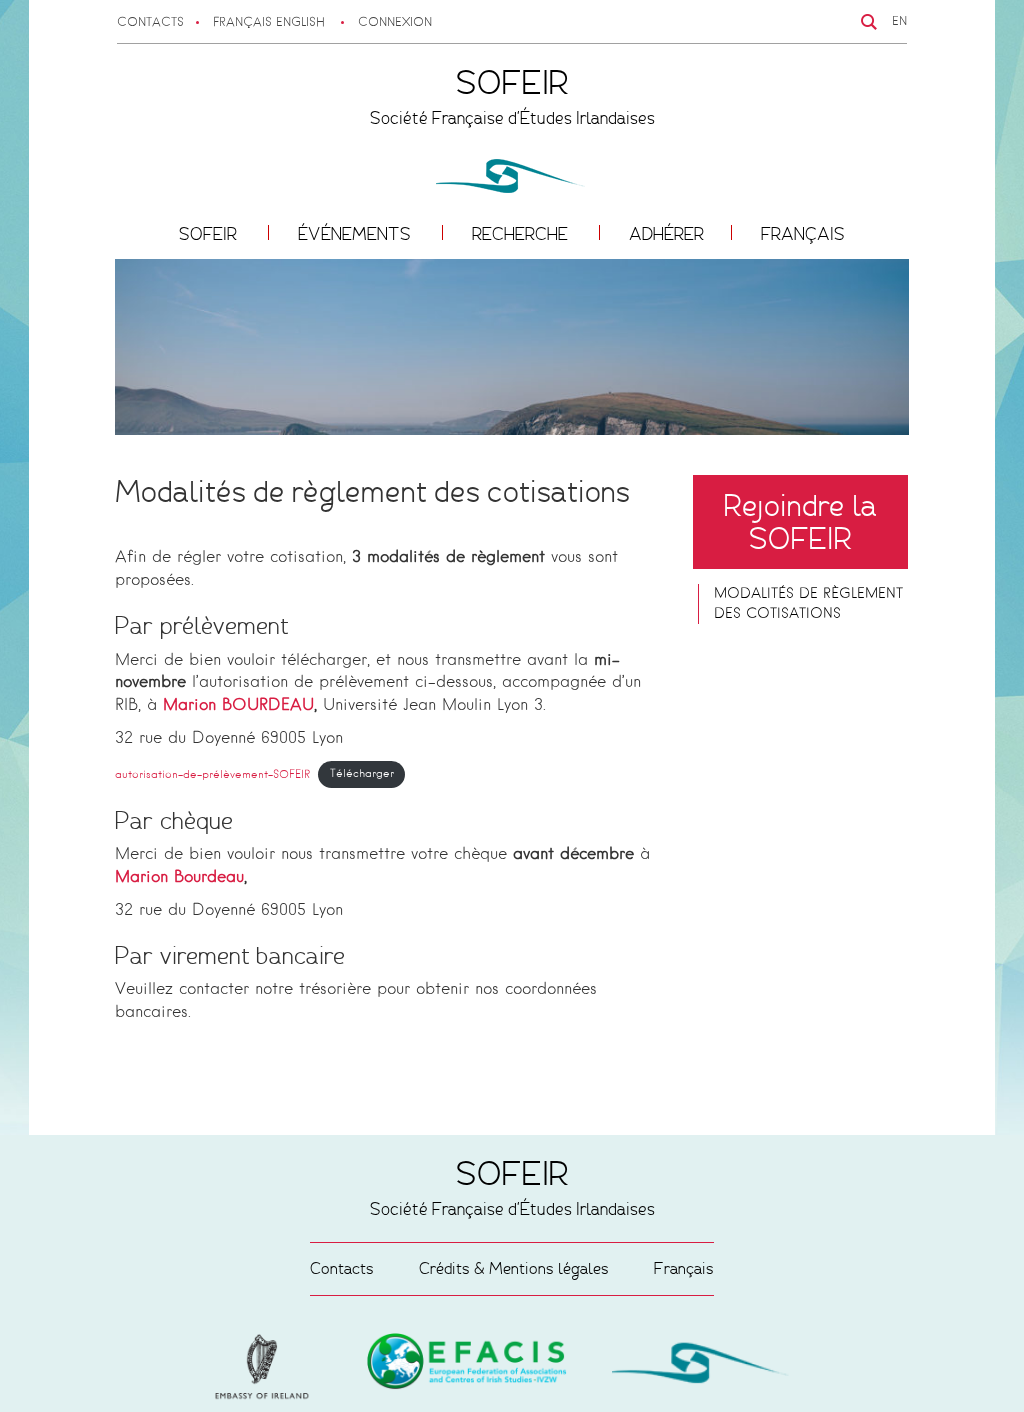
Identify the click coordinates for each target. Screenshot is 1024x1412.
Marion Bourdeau (179, 878)
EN (899, 22)
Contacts (150, 23)
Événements (356, 234)
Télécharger (362, 774)
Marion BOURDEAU (238, 706)
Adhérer (666, 234)
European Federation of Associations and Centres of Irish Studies (267, 1367)
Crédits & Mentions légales (514, 1268)
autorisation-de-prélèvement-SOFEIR (212, 774)
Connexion (395, 23)
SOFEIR (210, 234)
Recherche (522, 234)
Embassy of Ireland (467, 1365)
